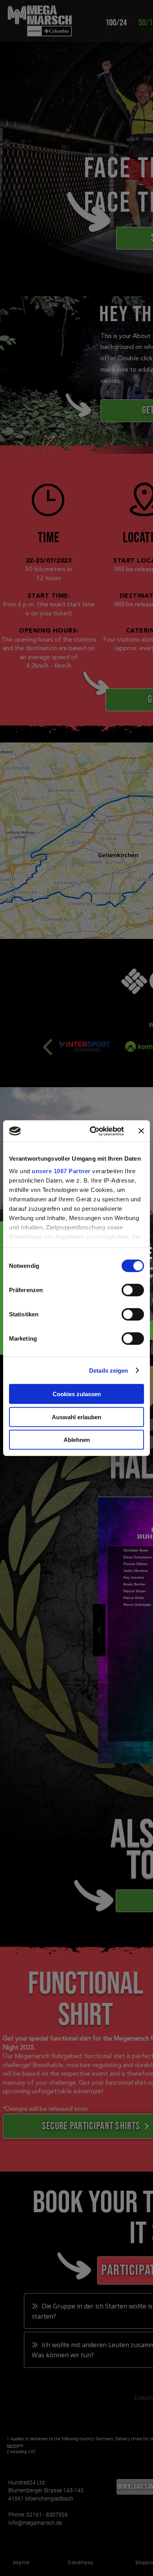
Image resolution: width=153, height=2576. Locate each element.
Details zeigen (108, 1370)
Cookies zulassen (77, 1394)
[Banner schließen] (141, 1131)
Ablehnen (77, 1440)
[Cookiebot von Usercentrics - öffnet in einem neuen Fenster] (93, 1131)
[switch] (133, 1290)
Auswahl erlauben (76, 1417)
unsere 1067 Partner (61, 1171)
